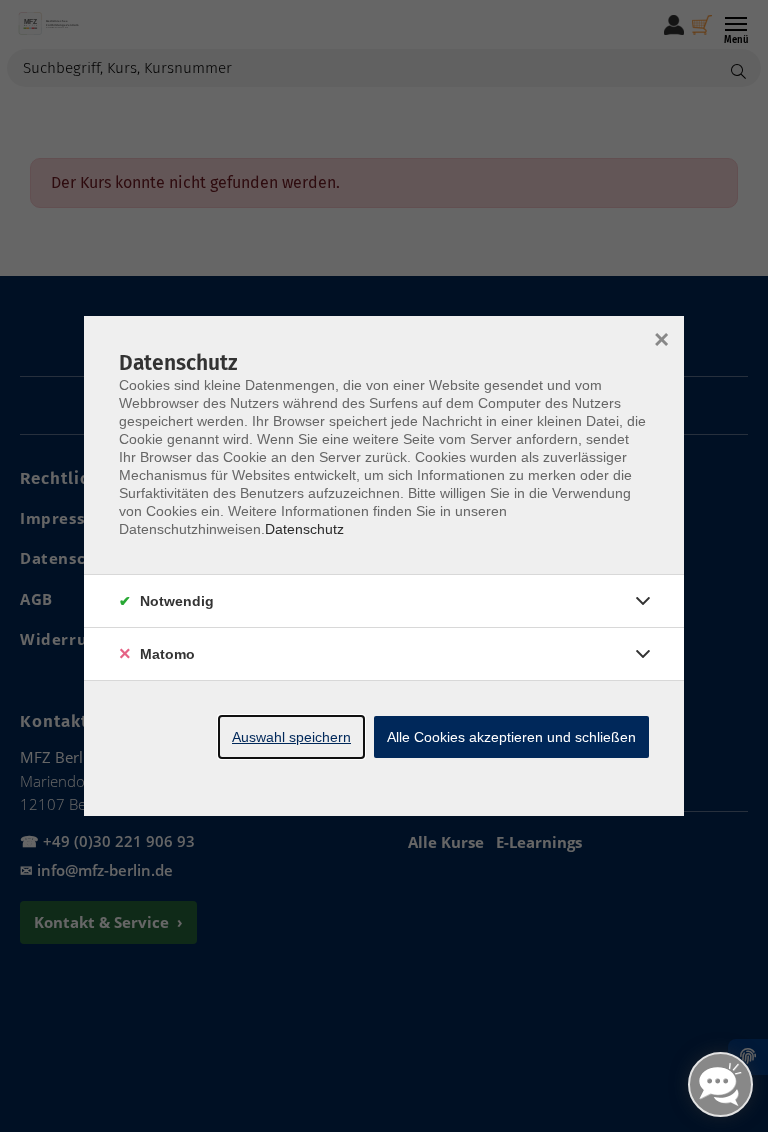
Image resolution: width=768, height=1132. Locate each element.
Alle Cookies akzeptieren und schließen (511, 737)
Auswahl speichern (291, 737)
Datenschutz (304, 529)
